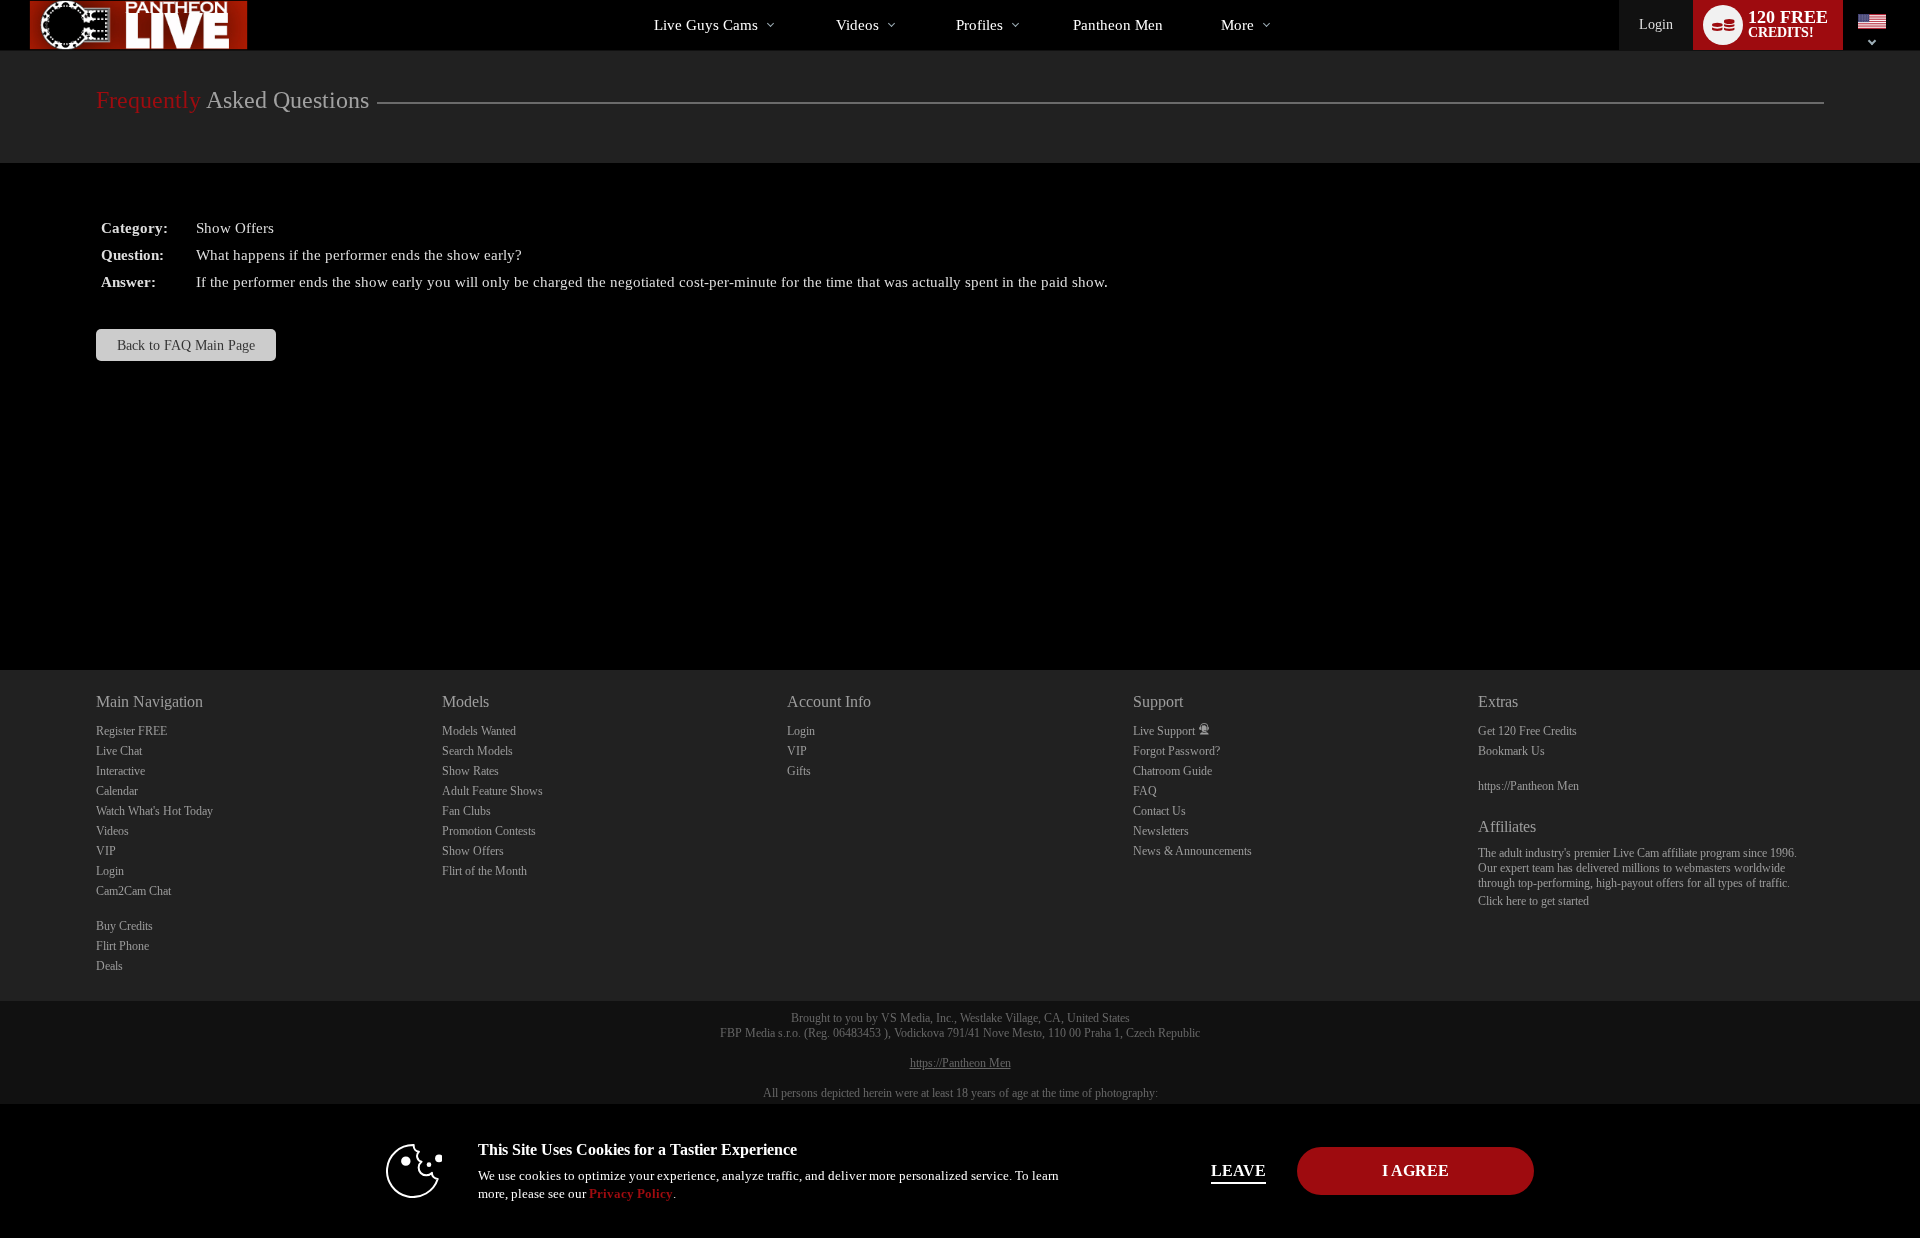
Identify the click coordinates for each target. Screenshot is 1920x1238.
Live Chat (119, 751)
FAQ (1145, 791)
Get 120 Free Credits (1527, 731)
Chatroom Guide (1172, 771)
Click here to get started (1533, 901)
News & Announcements (1192, 851)
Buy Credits (124, 926)
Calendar (117, 791)
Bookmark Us (1511, 751)
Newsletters (1161, 831)
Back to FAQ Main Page (186, 345)
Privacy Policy (631, 1193)
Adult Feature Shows (492, 791)
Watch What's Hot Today (154, 811)
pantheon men (1118, 25)
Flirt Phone (122, 946)
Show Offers (473, 851)
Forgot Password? (1176, 751)
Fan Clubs (466, 811)
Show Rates (470, 771)
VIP (106, 851)
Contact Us (1159, 811)
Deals (109, 966)
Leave (1238, 1170)
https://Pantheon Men (1528, 786)
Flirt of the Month (484, 871)
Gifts (799, 771)
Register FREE (131, 731)
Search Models (477, 751)
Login (1656, 24)
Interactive (120, 771)
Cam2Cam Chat (133, 891)
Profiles (979, 25)
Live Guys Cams (706, 25)
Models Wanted (479, 731)
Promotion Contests (489, 831)
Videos (857, 25)
